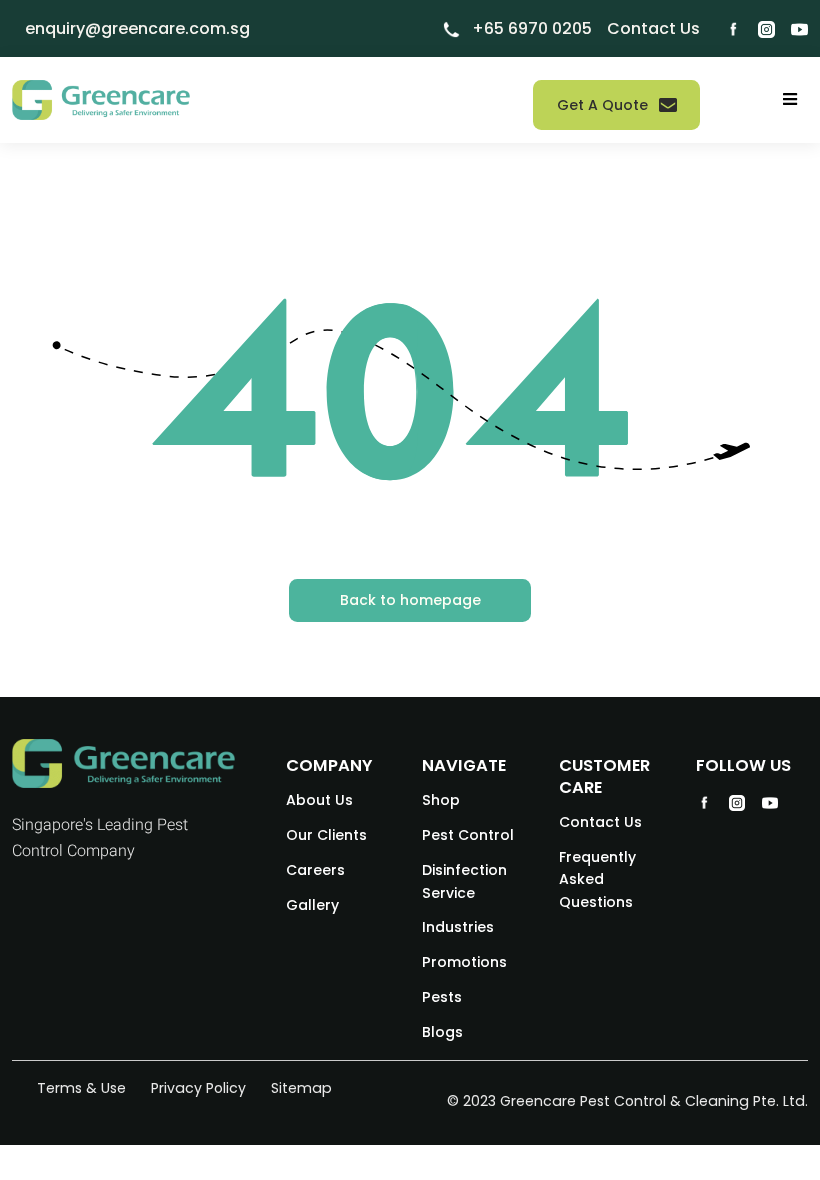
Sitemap (301, 1088)
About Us (319, 800)
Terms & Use (81, 1088)
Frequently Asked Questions (597, 879)
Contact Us (600, 822)
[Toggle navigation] (790, 100)
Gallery (312, 905)
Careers (315, 870)
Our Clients (326, 835)
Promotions (464, 962)
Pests (442, 997)
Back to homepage (410, 600)
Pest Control (468, 835)
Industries (458, 927)
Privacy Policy (198, 1088)
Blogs (442, 1032)
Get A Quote (602, 105)
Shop (441, 800)
